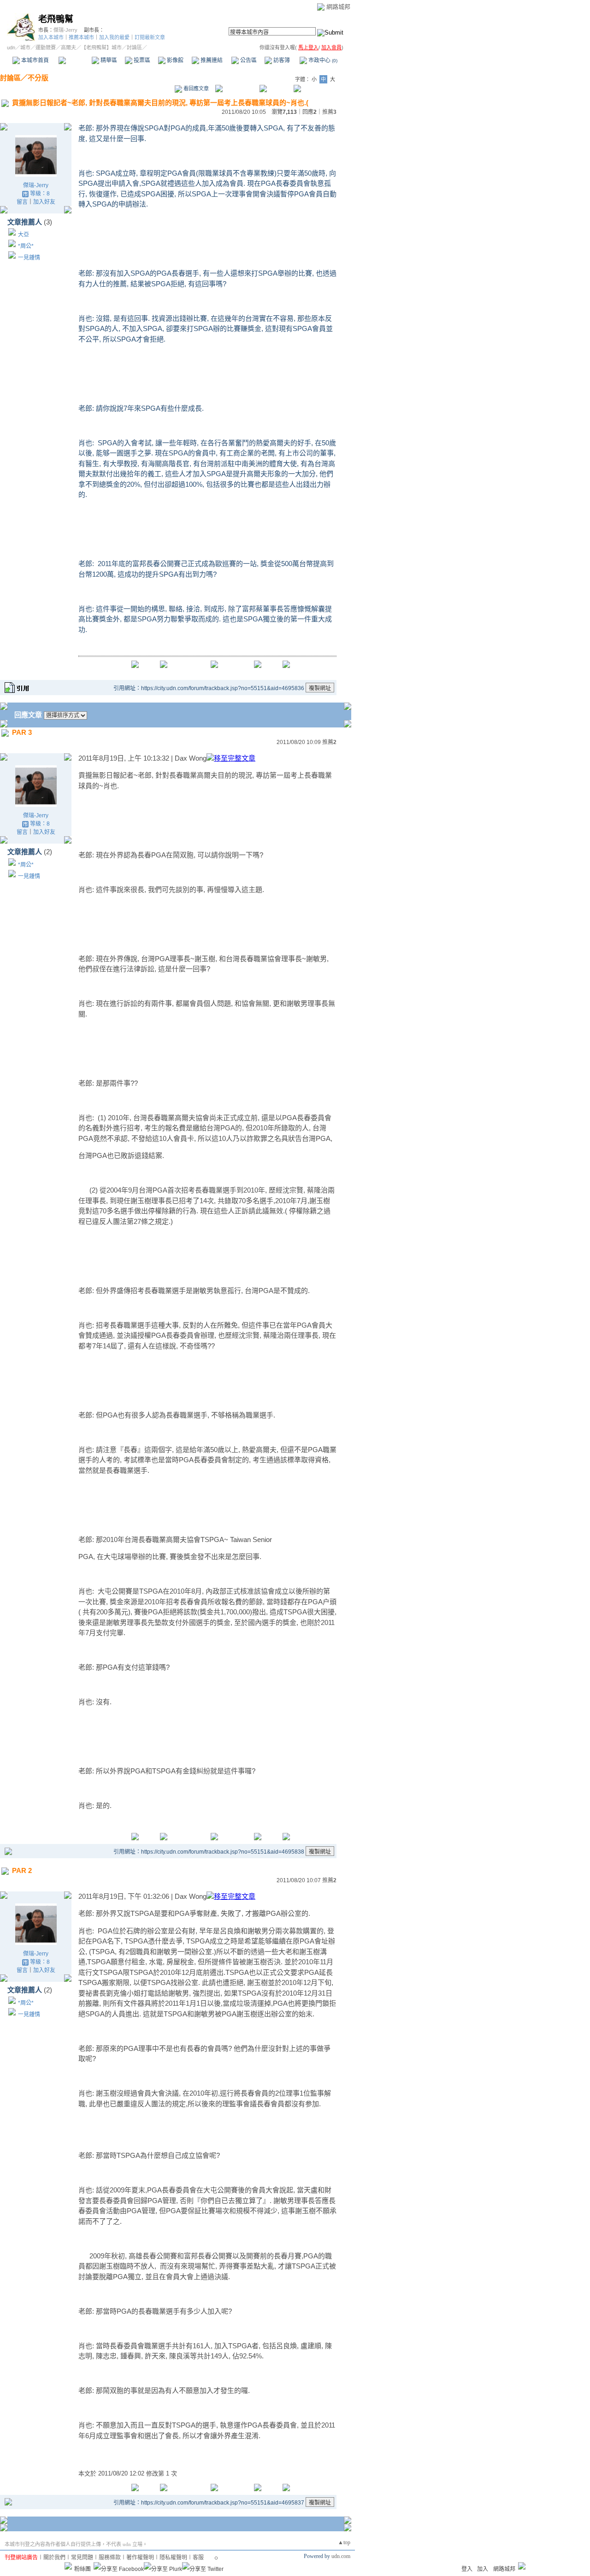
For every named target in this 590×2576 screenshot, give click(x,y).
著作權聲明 (140, 2558)
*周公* (26, 246)
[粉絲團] (68, 2566)
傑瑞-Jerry (65, 30)
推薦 (329, 112)
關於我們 (54, 2558)
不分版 (38, 78)
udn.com (341, 2556)
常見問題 (82, 2558)
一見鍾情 (29, 258)
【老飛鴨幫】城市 (101, 47)
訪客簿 (281, 60)
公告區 (248, 60)
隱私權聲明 (173, 2558)
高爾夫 (68, 47)
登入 (467, 2569)
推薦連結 (211, 60)
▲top (344, 2542)
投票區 (141, 60)
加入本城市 (51, 37)
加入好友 (44, 202)
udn (11, 47)
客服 (198, 2558)
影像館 (174, 60)
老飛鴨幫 (56, 19)
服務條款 (110, 2558)
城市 (25, 47)
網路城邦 (338, 7)
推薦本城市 (81, 37)
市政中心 (322, 60)
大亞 (24, 235)
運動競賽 (46, 47)
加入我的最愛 (114, 37)
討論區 (75, 60)
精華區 (108, 60)
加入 (483, 2569)
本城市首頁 (34, 60)
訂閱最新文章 (150, 37)
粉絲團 (83, 2569)
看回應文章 (195, 89)
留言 (22, 202)
